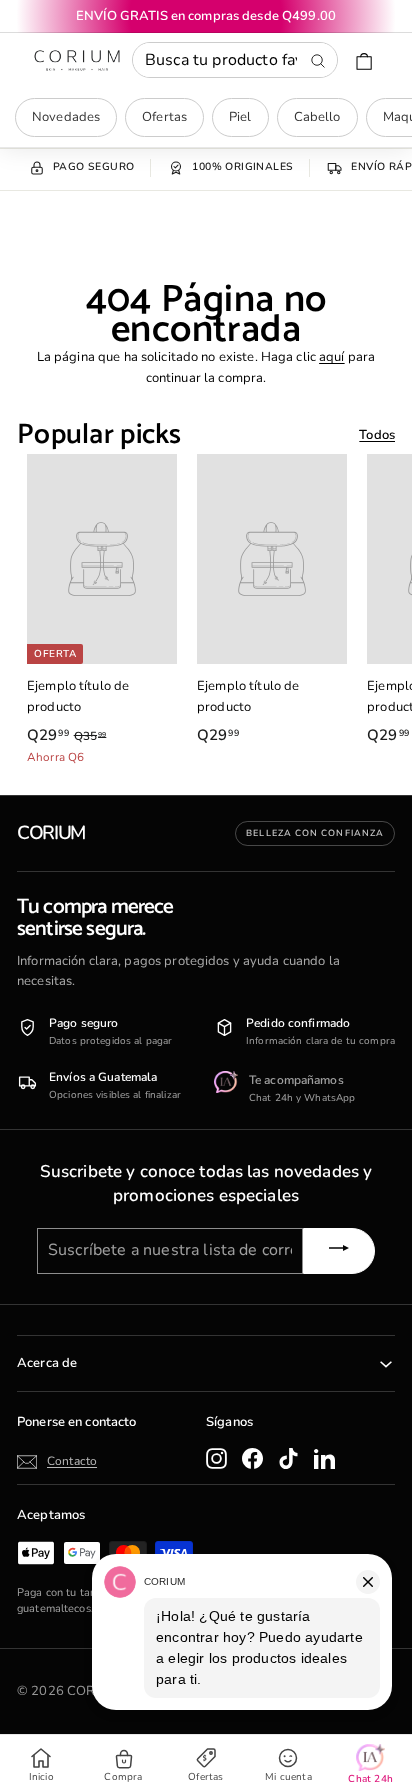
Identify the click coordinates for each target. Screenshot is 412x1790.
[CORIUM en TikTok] (288, 1458)
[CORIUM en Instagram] (216, 1458)
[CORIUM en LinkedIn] (324, 1458)
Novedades (66, 117)
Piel (240, 117)
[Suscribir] (339, 1251)
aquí (332, 357)
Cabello (317, 117)
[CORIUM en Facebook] (252, 1458)
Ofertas (164, 117)
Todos (377, 435)
